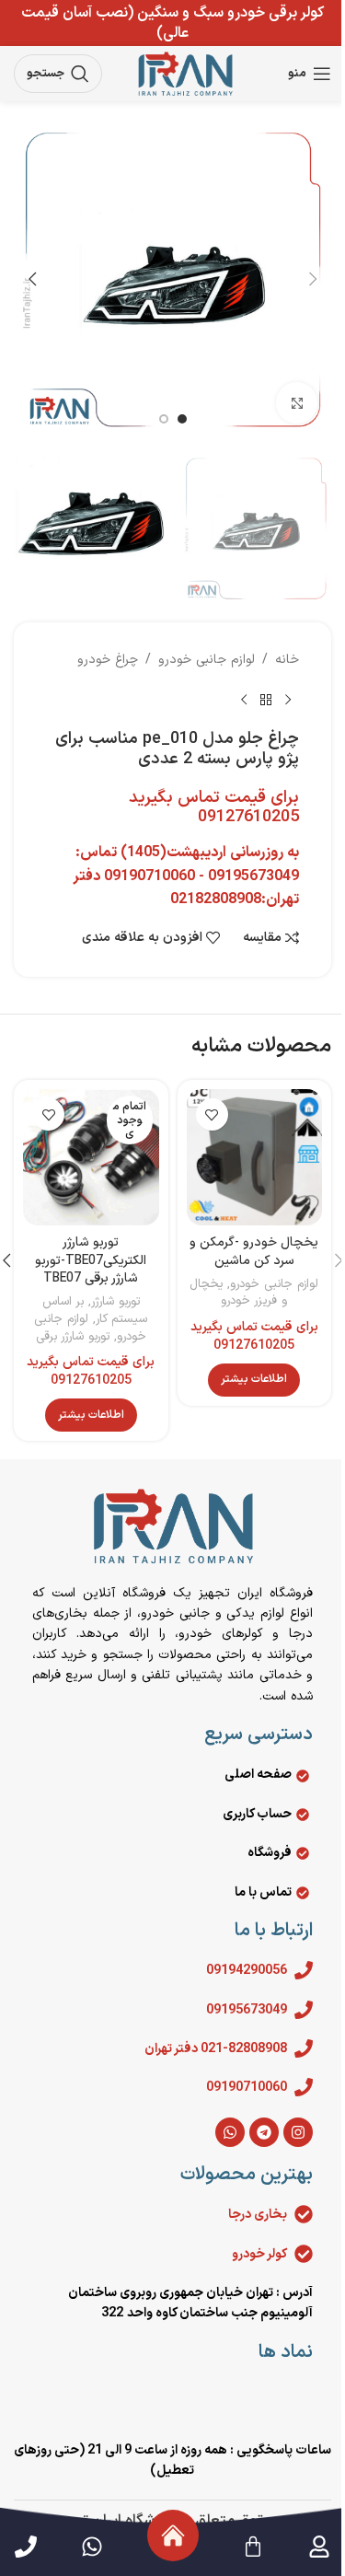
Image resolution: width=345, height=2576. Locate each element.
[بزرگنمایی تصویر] (297, 403)
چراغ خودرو (108, 660)
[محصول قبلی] (288, 700)
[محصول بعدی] (244, 700)
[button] (313, 279)
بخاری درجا (258, 2215)
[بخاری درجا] (304, 2214)
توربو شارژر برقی (73, 1337)
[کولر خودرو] (304, 2254)
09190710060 (247, 2088)
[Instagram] (298, 2132)
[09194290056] (304, 1970)
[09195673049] (304, 2010)
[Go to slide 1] (182, 419)
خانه (287, 660)
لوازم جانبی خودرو (207, 660)
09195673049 (247, 2010)
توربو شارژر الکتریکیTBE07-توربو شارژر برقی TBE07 (91, 1260)
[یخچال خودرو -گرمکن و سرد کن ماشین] (255, 1157)
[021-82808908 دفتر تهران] (304, 2048)
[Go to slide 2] (164, 419)
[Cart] (253, 2547)
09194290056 (247, 1971)
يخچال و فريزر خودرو (238, 1293)
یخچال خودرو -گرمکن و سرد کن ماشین (254, 1252)
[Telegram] (264, 2132)
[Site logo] (185, 73)
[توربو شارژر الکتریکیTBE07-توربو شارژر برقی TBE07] (91, 1157)
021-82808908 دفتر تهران (216, 2049)
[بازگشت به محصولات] (266, 700)
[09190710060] (304, 2087)
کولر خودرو (259, 2254)
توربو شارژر (115, 1302)
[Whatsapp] (230, 2132)
